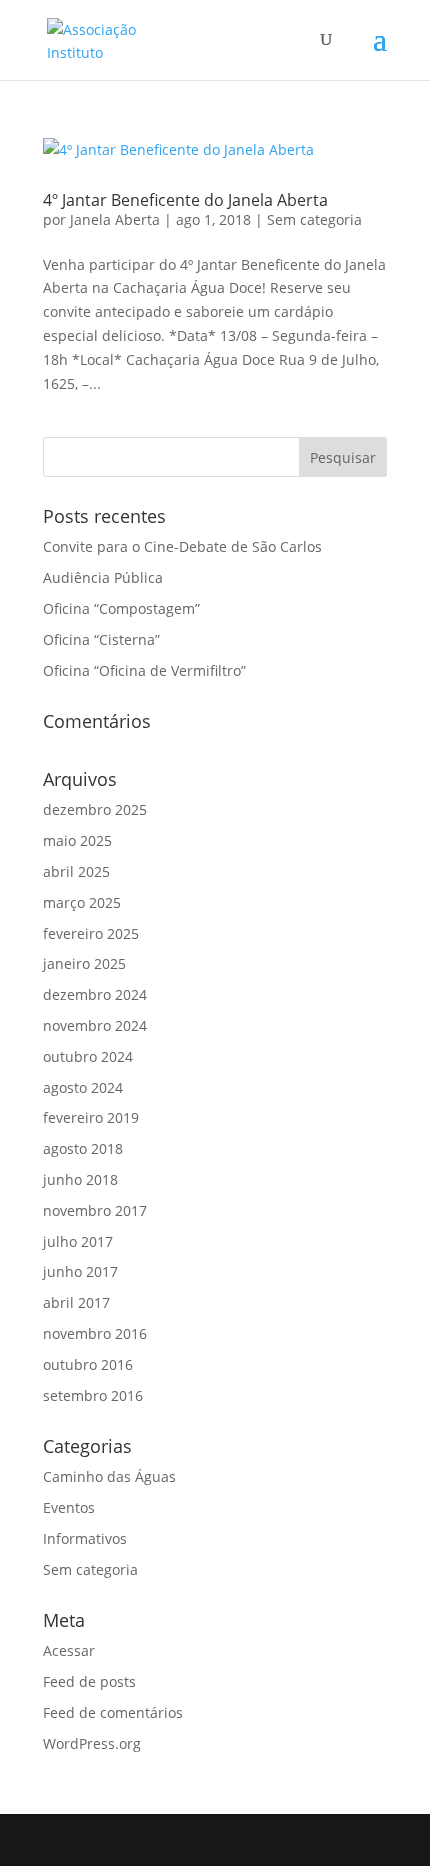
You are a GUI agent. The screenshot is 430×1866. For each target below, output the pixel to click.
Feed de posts (89, 1681)
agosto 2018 (83, 1148)
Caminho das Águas (109, 1476)
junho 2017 (80, 1271)
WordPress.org (92, 1743)
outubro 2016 (88, 1364)
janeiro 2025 (84, 963)
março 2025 (82, 902)
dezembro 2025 (95, 809)
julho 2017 (78, 1241)
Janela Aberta (115, 219)
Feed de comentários (113, 1712)
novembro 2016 (95, 1333)
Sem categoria (314, 219)
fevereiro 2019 (91, 1117)
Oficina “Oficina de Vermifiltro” (144, 670)
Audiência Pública (103, 577)
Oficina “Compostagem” (121, 608)
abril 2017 (76, 1302)
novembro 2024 (95, 1025)
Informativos (85, 1538)
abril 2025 (76, 871)
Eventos (69, 1507)
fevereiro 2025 (91, 933)
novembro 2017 (95, 1210)
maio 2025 (77, 840)
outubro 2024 (88, 1056)
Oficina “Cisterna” (101, 639)
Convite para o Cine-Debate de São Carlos (182, 546)
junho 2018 (80, 1179)
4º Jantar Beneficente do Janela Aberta (185, 200)
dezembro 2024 (95, 994)
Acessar (69, 1650)
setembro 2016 (93, 1395)
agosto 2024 (83, 1087)
